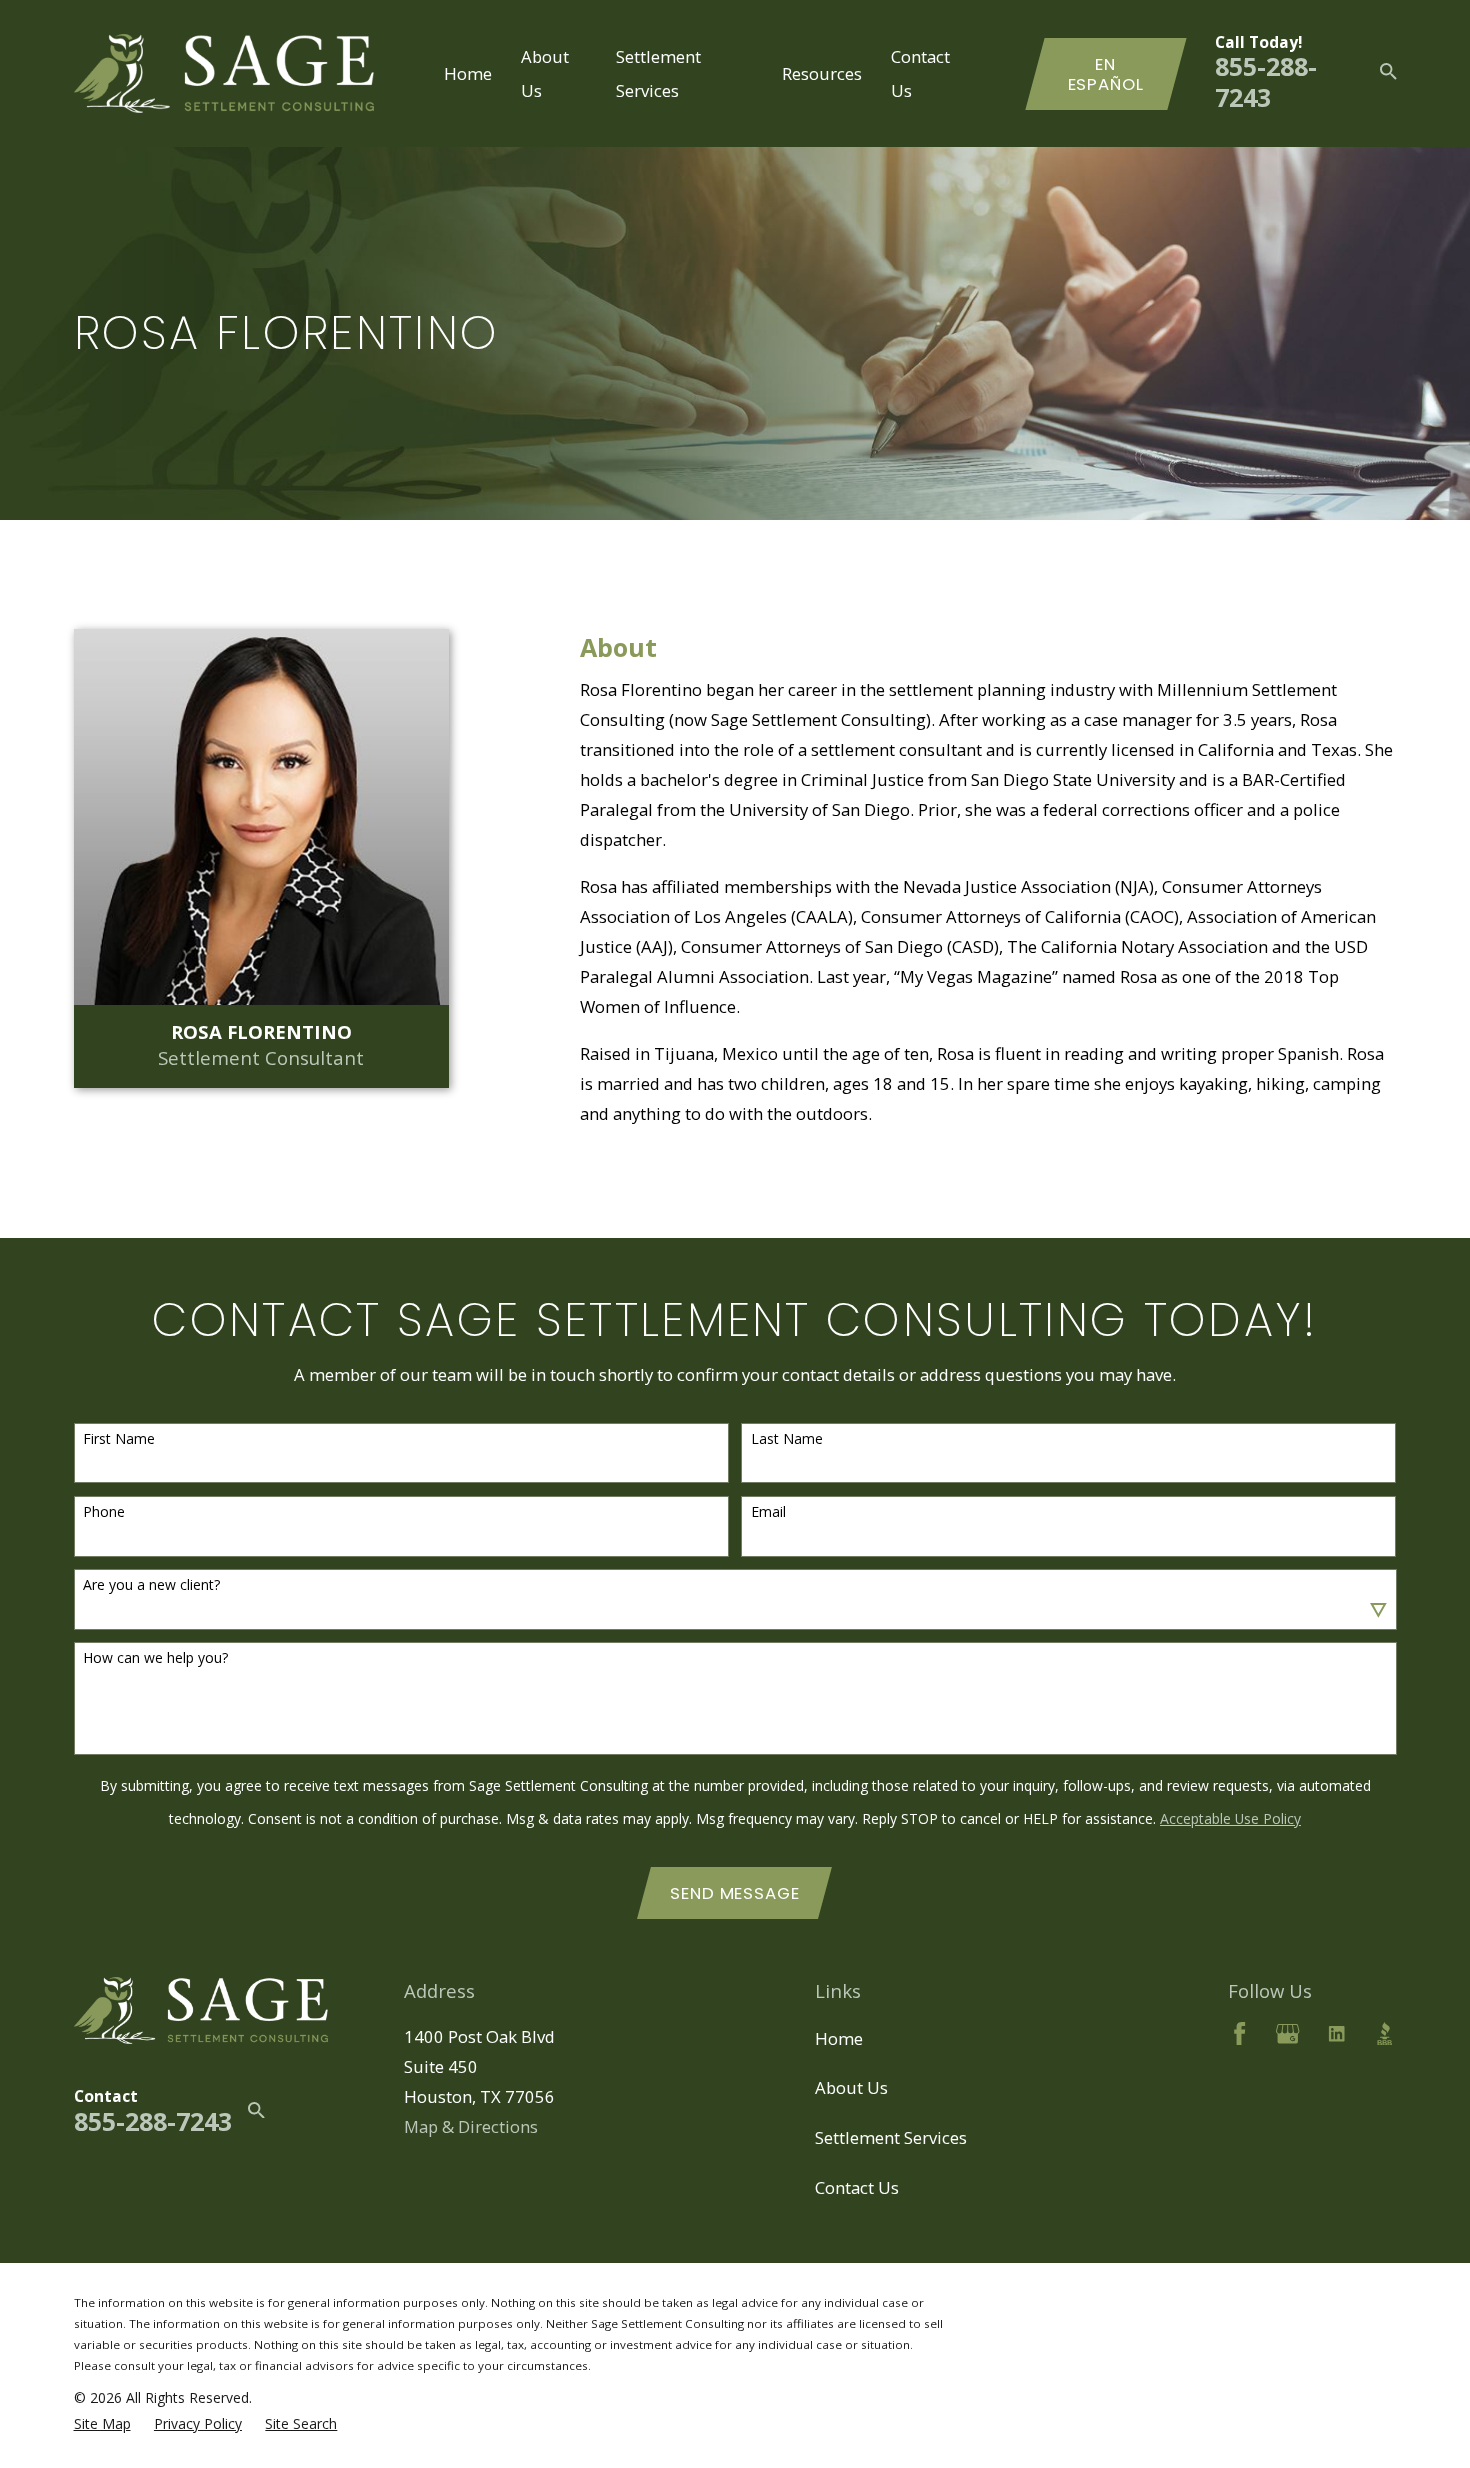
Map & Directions (471, 2126)
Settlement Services (891, 2137)
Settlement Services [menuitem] (658, 73)
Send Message (734, 1893)
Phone (104, 1512)
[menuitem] (102, 2424)
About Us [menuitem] (545, 73)
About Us (851, 2087)
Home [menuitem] (468, 73)
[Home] (224, 73)
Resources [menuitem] (822, 73)
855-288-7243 (1266, 81)
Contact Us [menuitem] (920, 73)
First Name (119, 1439)
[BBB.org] (1384, 2033)
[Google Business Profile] (1287, 2033)
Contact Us (857, 2187)
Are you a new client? (151, 1585)
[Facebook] (1239, 2033)
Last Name (787, 1439)
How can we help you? (155, 1658)
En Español (1106, 74)
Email (768, 1512)
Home (839, 2038)
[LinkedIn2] (1336, 2033)
